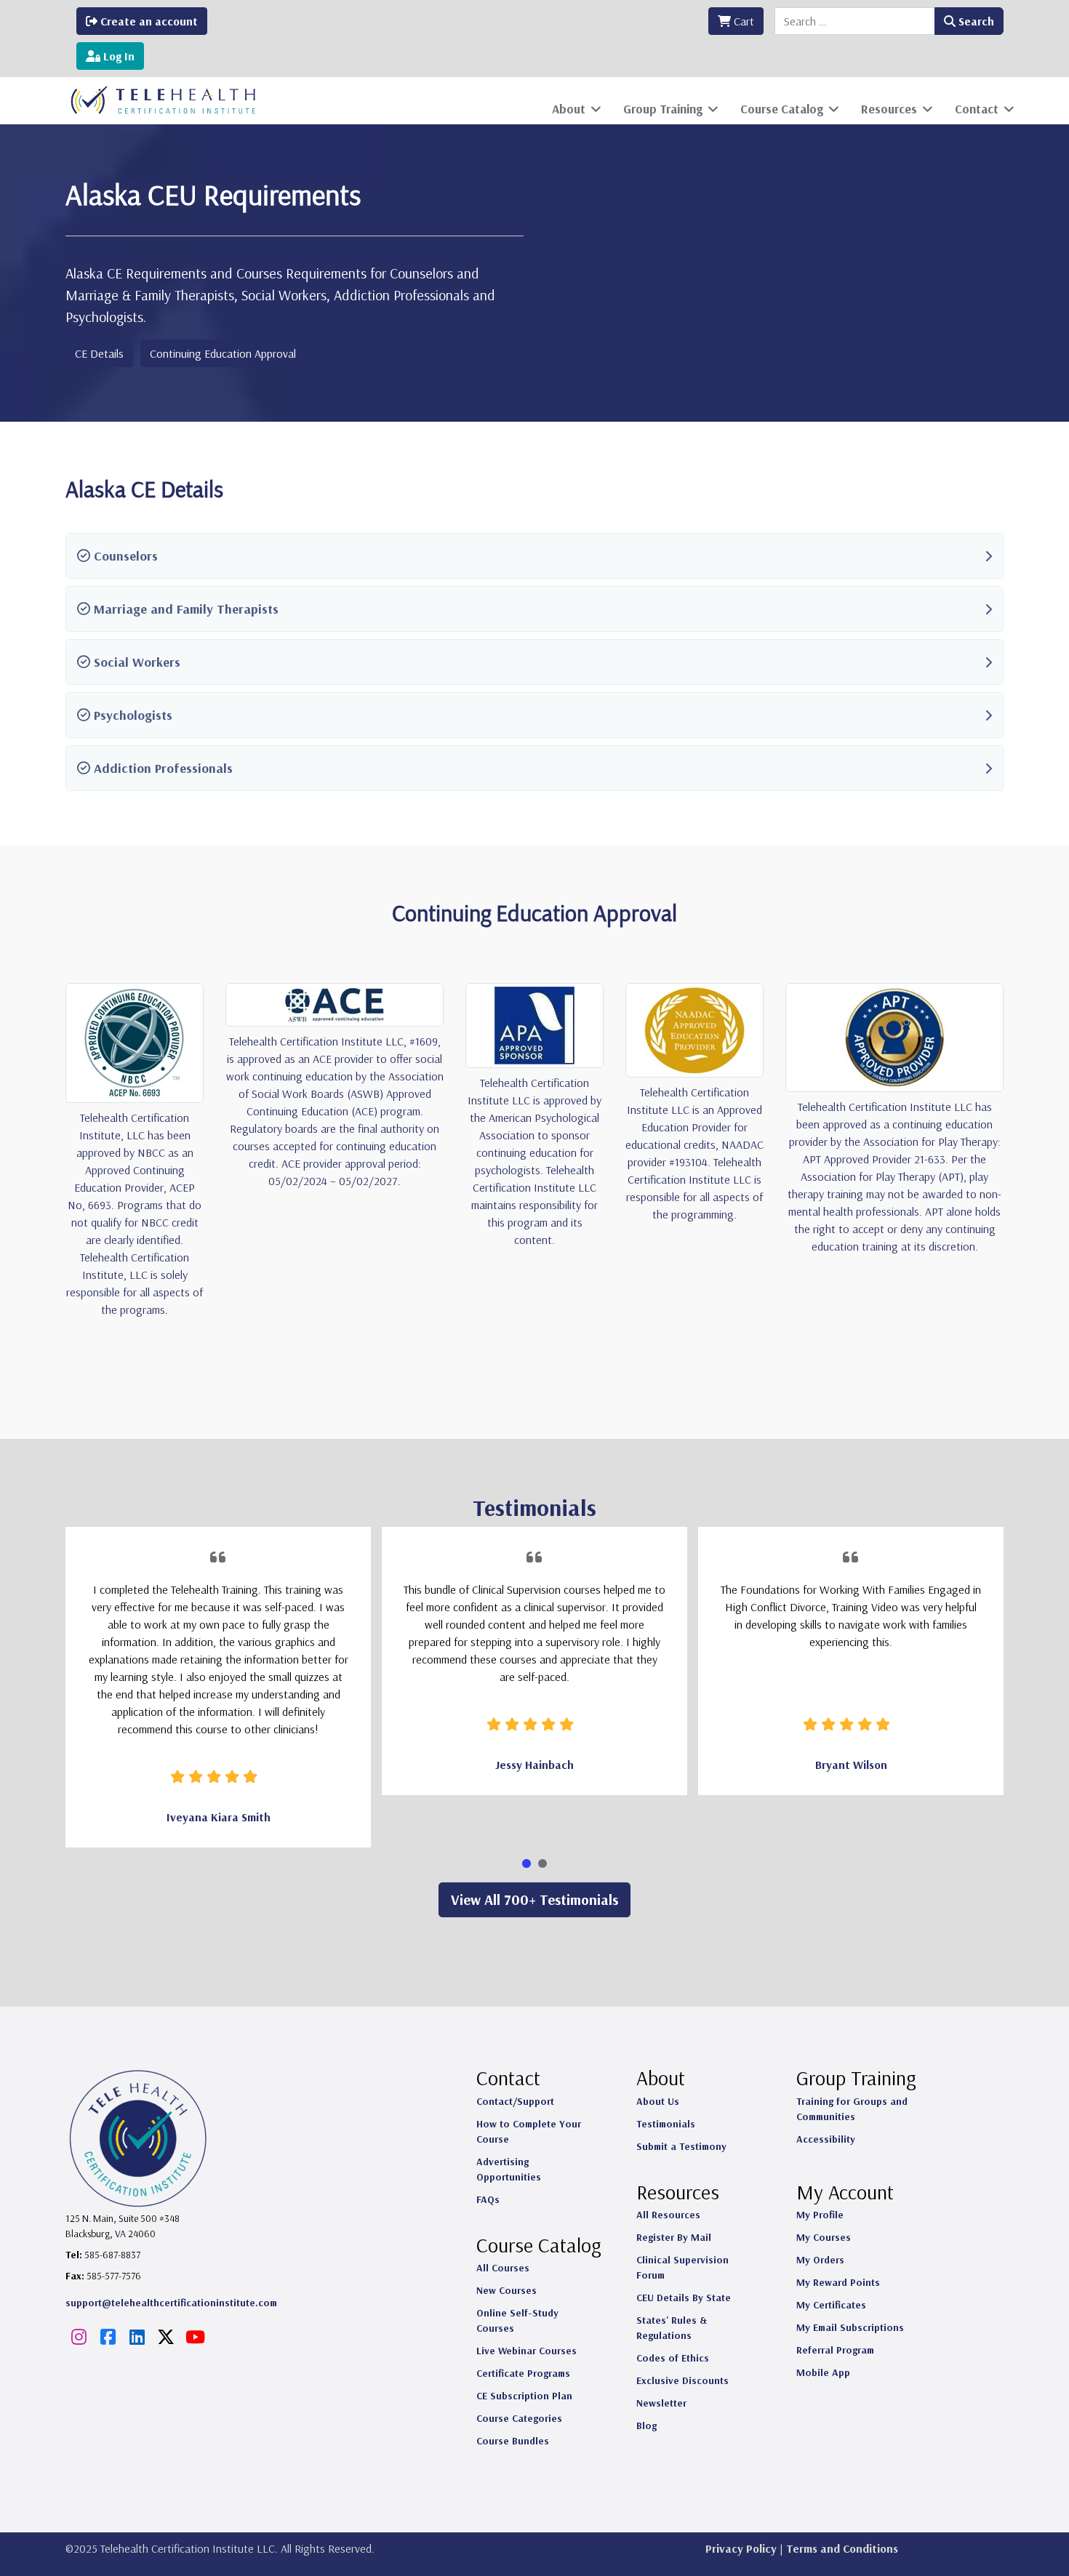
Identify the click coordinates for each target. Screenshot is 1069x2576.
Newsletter (661, 2403)
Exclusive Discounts (682, 2380)
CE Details (99, 353)
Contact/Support (515, 2101)
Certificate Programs (523, 2373)
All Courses (503, 2268)
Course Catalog (782, 109)
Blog (646, 2425)
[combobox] (855, 21)
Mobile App (823, 2372)
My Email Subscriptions (850, 2327)
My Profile (820, 2215)
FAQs (488, 2199)
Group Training (663, 109)
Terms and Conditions (842, 2548)
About (569, 109)
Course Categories (519, 2418)
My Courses (824, 2237)
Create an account (148, 21)
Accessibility (826, 2139)
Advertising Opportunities (509, 2169)
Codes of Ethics (673, 2358)
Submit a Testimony (681, 2146)
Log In (117, 56)
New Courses (507, 2290)
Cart (742, 21)
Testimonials (666, 2124)
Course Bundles (513, 2441)
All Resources (668, 2215)
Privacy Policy (741, 2548)
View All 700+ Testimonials (534, 1899)
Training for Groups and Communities (852, 2109)
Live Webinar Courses (527, 2351)
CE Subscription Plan (524, 2396)
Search (975, 21)
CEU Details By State (684, 2298)
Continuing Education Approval (223, 353)
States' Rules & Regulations (672, 2328)
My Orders (820, 2260)
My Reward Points (838, 2282)
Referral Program (835, 2350)
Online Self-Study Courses (517, 2320)
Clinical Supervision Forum (682, 2267)
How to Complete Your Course (529, 2131)
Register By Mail (674, 2237)
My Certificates (831, 2305)
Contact (977, 109)
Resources (889, 109)
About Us (658, 2101)
